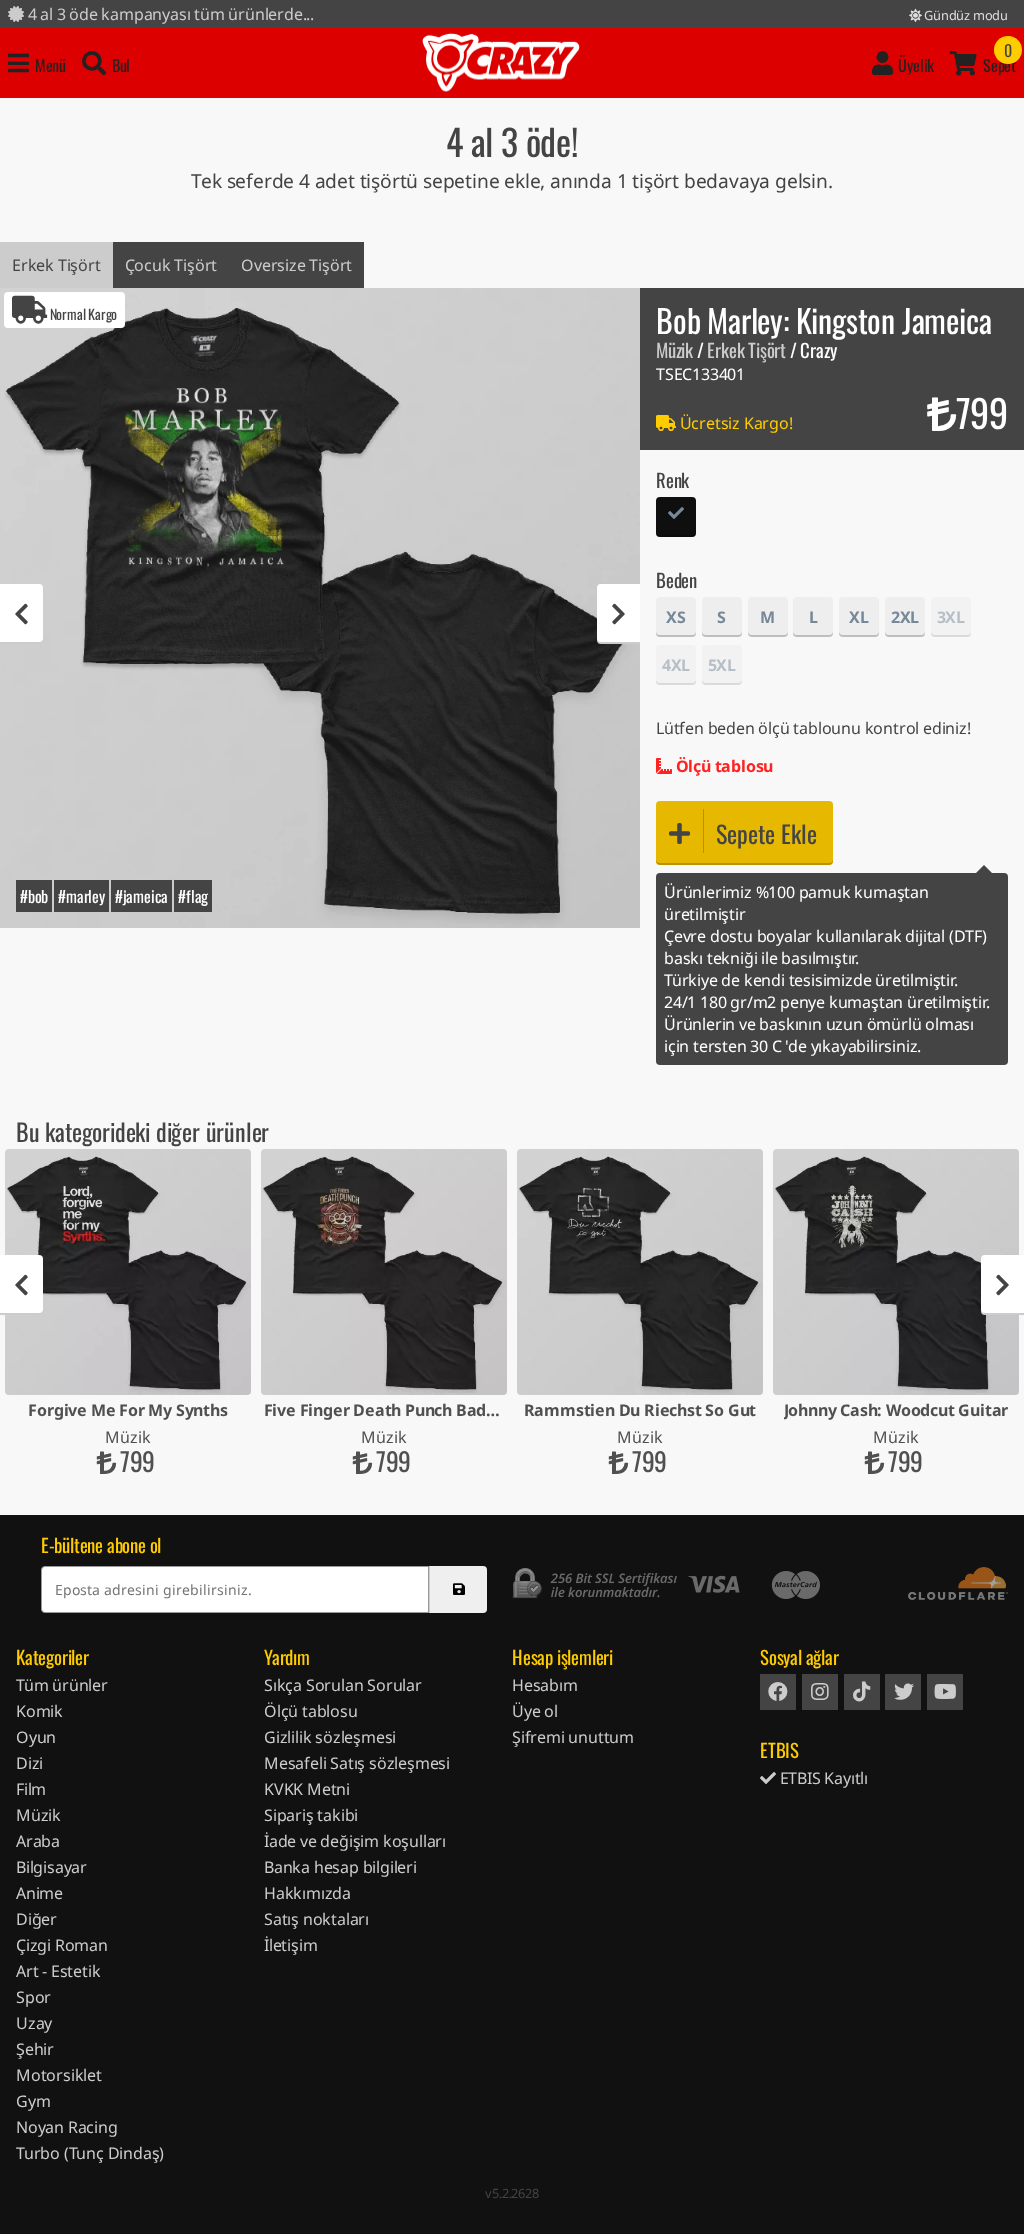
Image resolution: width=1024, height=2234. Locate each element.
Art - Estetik (58, 1971)
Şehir (35, 2049)
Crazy (501, 63)
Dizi (29, 1763)
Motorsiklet (59, 2075)
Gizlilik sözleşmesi (330, 1737)
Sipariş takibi (311, 1815)
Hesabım (545, 1685)
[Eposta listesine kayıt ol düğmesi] (458, 1589)
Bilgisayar (51, 1867)
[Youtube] (945, 1692)
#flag (193, 896)
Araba (38, 1841)
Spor (33, 1997)
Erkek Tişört (56, 265)
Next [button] (618, 614)
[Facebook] (778, 1692)
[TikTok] (862, 1692)
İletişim (290, 1945)
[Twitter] (903, 1692)
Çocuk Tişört (171, 265)
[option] (320, 608)
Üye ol (535, 1711)
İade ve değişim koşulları (355, 1841)
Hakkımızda (307, 1893)
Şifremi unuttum (573, 1737)
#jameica (141, 896)
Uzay (34, 2023)
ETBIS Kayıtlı (822, 1778)
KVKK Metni (307, 1789)
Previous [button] (21, 614)
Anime (39, 1893)
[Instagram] (820, 1692)
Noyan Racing (67, 2127)
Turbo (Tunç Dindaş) (90, 2153)
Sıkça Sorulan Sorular (343, 1685)
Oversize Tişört (296, 265)
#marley (81, 896)
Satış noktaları (316, 1919)
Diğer (36, 1919)
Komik (39, 1711)
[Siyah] (676, 519)
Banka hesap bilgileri (340, 1867)
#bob (34, 896)
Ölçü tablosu (722, 766)
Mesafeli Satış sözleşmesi (357, 1763)
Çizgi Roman (62, 1945)
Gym (33, 2101)
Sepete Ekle (766, 833)
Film (31, 1789)
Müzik (674, 349)
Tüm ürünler (62, 1685)
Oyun (36, 1737)
